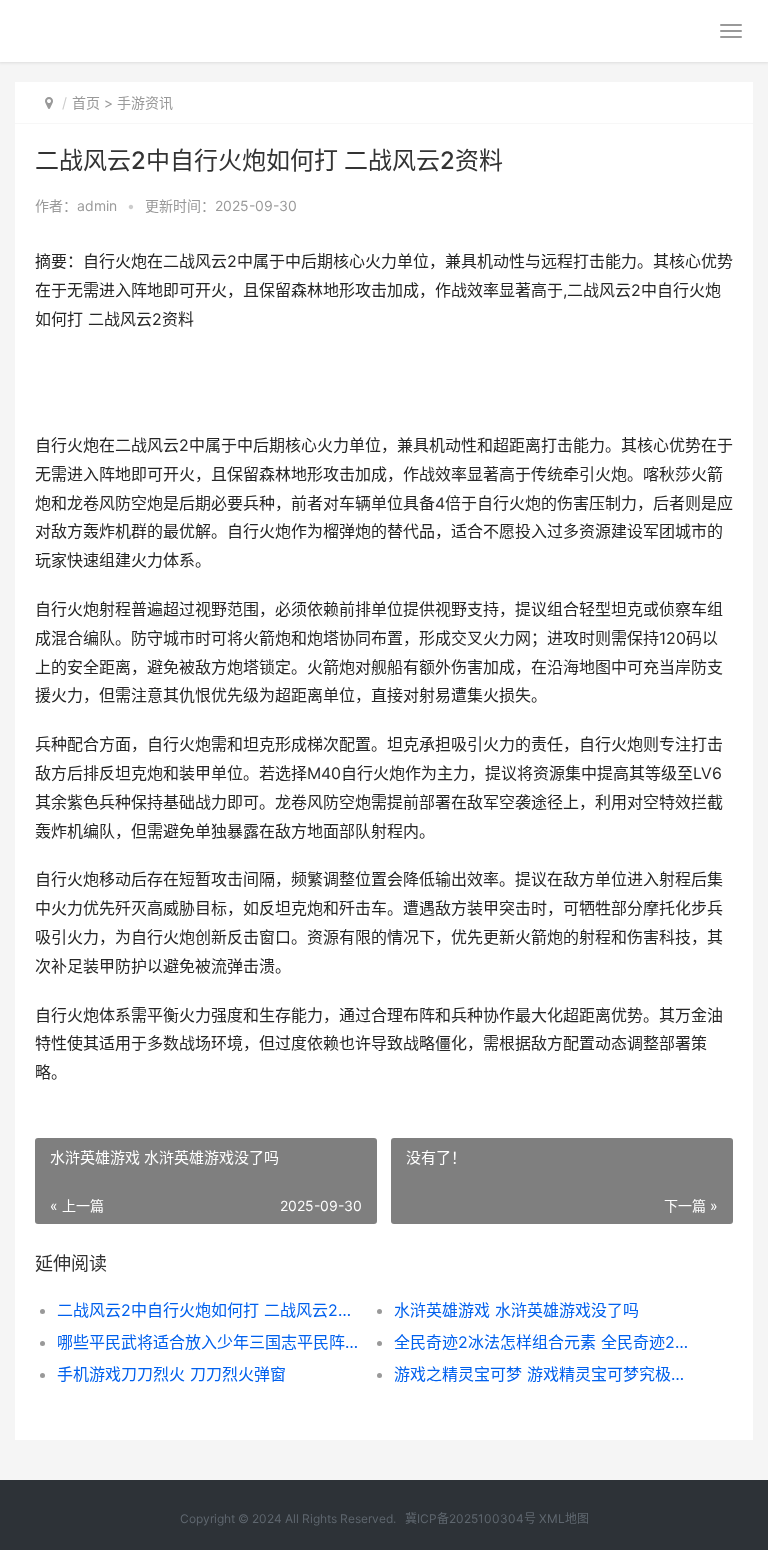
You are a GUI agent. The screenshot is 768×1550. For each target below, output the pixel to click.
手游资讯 (145, 102)
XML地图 (564, 1518)
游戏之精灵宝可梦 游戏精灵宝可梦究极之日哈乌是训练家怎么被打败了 (546, 1374)
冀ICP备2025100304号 (470, 1518)
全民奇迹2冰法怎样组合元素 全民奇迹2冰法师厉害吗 (546, 1342)
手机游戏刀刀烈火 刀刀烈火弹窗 (171, 1374)
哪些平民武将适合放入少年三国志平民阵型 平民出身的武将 (209, 1342)
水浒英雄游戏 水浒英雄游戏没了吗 (516, 1310)
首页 (86, 102)
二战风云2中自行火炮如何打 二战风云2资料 (209, 1310)
